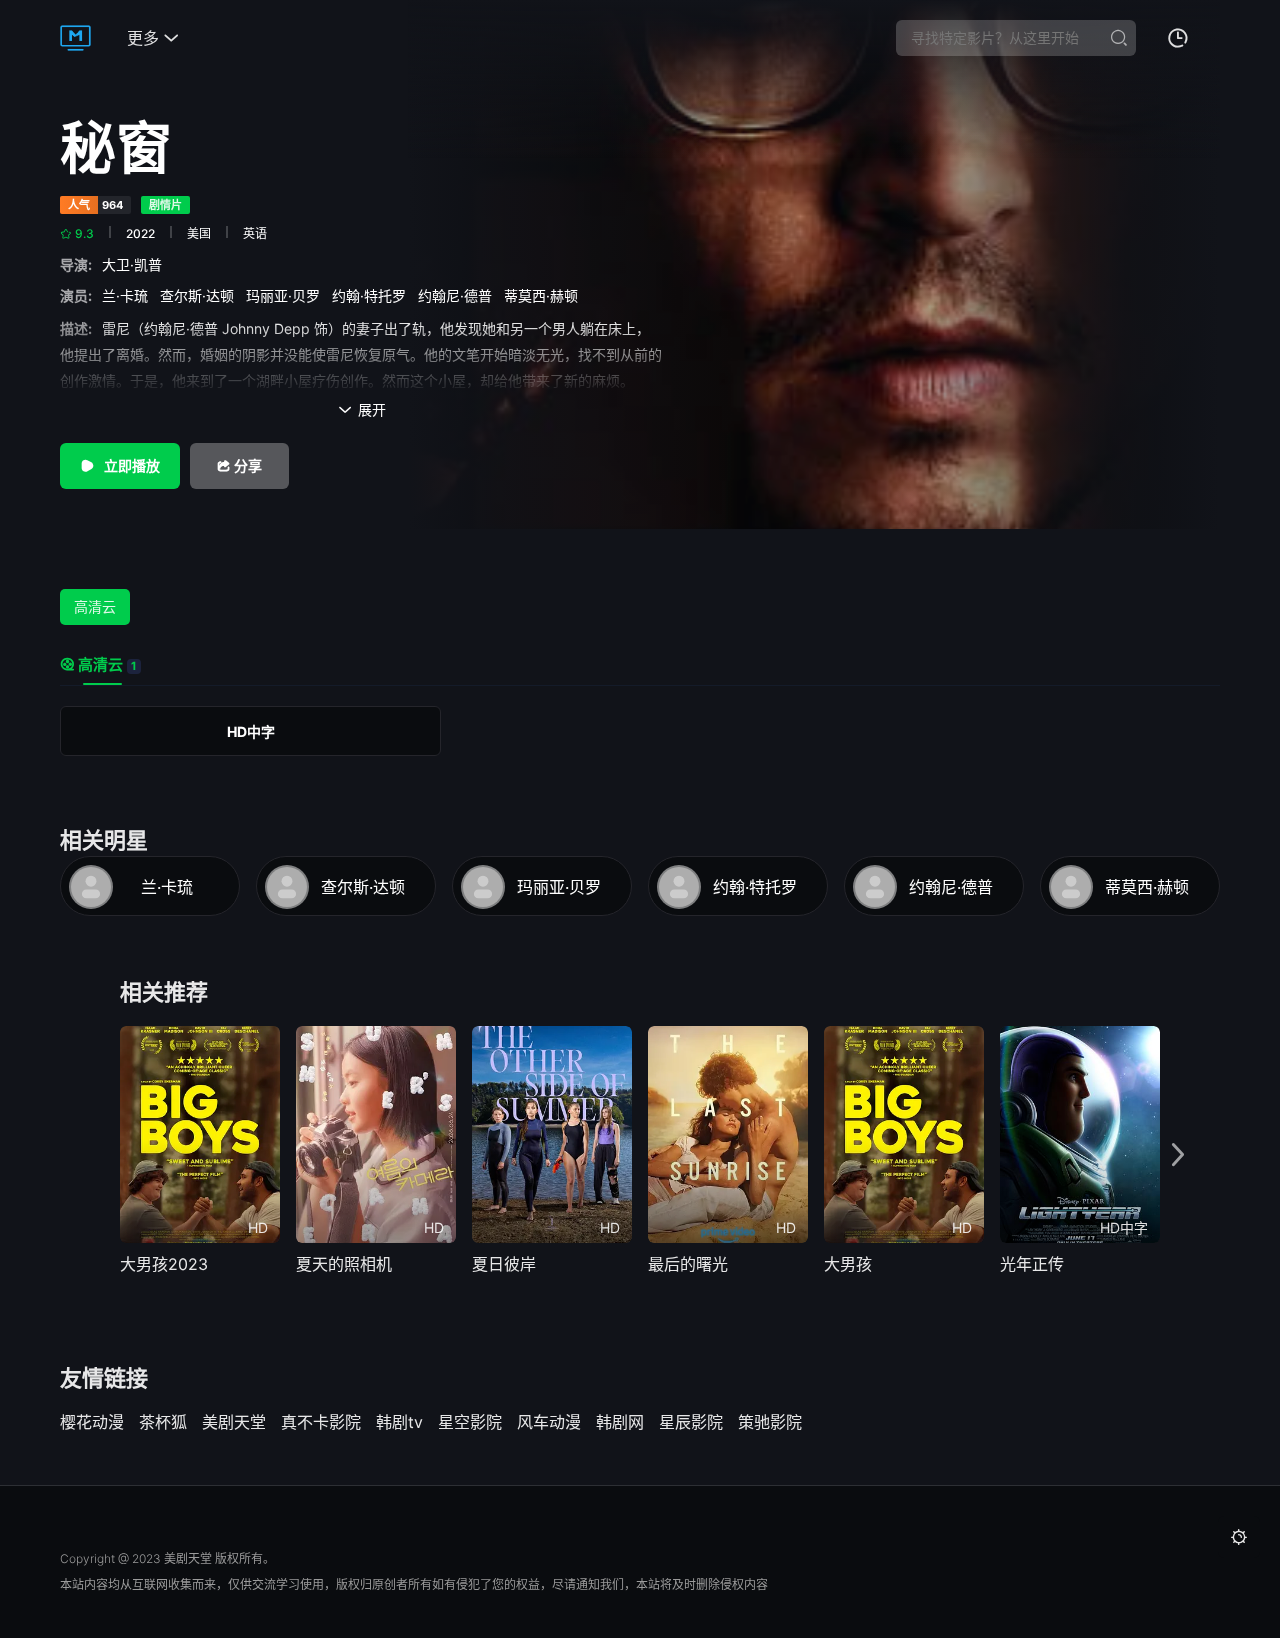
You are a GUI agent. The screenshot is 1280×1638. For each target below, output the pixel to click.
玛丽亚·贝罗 (287, 295)
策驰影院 (770, 1422)
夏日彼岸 (504, 1264)
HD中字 (251, 731)
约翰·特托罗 (373, 295)
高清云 (95, 606)
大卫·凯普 (136, 264)
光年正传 (1032, 1264)
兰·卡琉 (129, 295)
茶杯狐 (163, 1422)
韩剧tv (399, 1422)
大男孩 (848, 1264)
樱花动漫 (92, 1422)
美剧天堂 (234, 1422)
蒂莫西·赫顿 (545, 295)
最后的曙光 (688, 1264)
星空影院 (470, 1422)
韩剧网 (620, 1422)
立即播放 (130, 465)
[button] (1178, 1155)
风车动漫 (549, 1422)
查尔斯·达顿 (201, 295)
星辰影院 (691, 1422)
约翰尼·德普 (459, 295)
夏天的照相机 (344, 1264)
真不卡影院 (321, 1422)
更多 (153, 38)
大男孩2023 (164, 1264)
